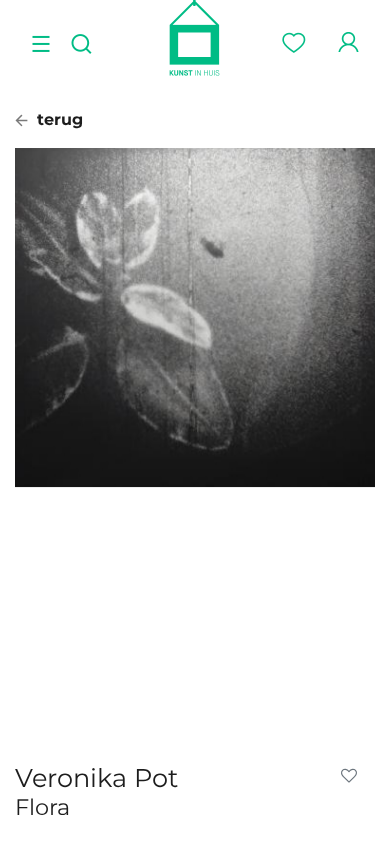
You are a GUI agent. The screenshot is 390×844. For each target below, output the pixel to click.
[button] (353, 776)
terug (57, 119)
